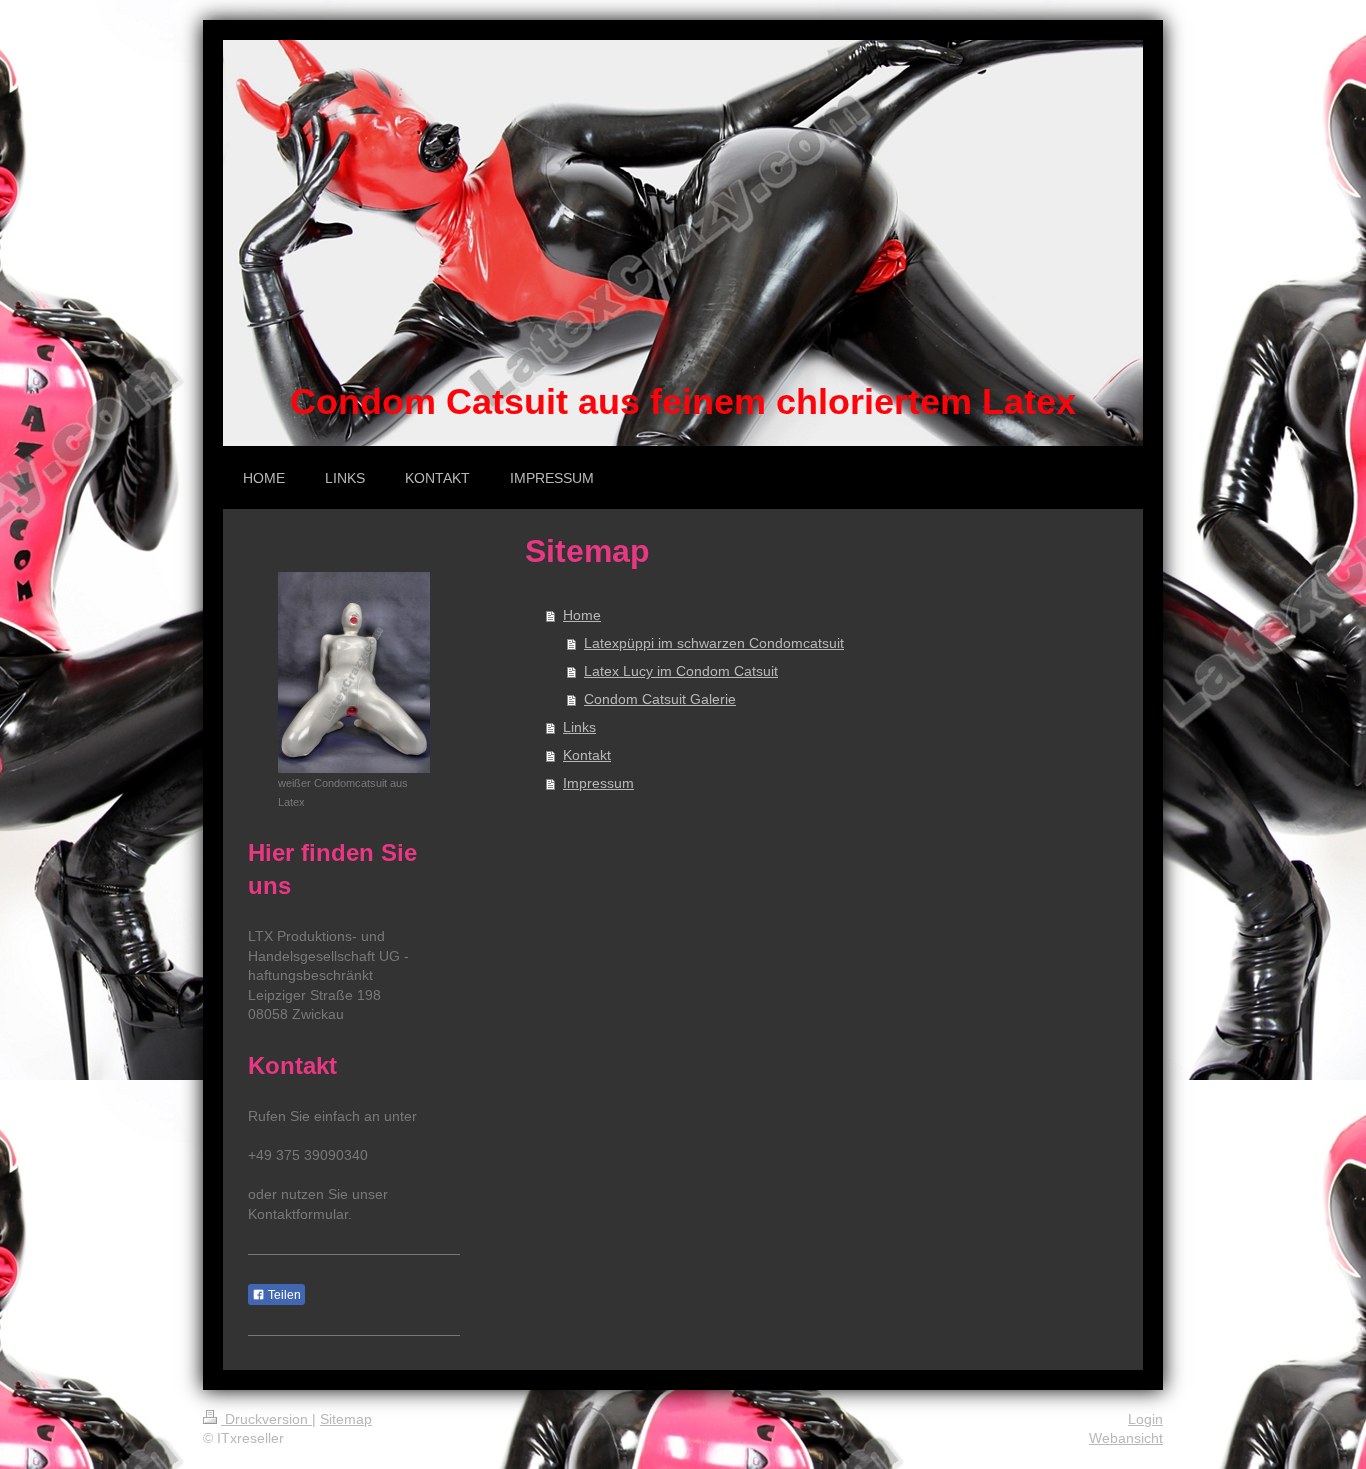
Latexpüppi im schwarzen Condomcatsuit (714, 643)
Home (582, 615)
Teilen (283, 1295)
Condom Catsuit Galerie (660, 699)
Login (1145, 1419)
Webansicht (1126, 1438)
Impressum (598, 783)
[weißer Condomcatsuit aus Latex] (354, 672)
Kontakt (587, 755)
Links (579, 727)
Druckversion (266, 1419)
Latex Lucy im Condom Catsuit (681, 671)
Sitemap (346, 1419)
